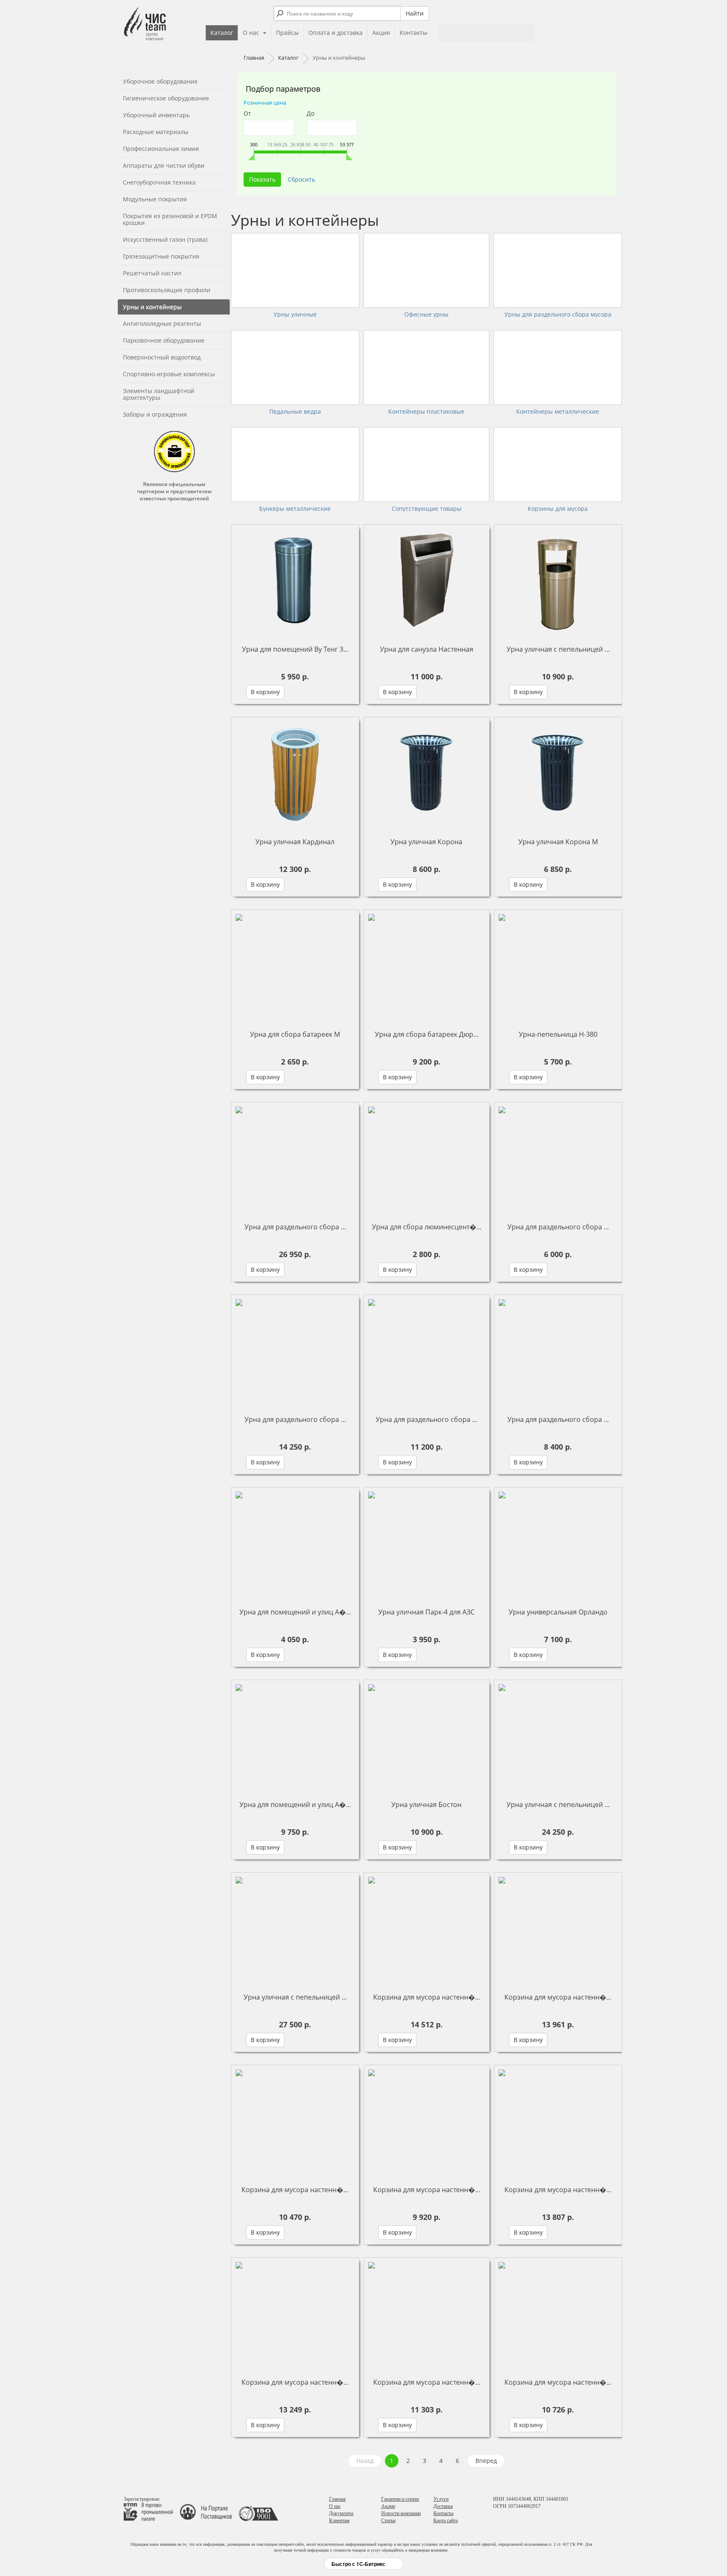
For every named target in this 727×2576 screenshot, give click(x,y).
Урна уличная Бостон (426, 1805)
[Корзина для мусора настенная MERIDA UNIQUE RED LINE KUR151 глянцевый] (427, 2314)
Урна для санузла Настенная (427, 649)
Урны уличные (295, 314)
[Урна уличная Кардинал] (295, 774)
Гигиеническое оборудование (166, 98)
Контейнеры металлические (558, 412)
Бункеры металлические (295, 509)
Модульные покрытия (155, 199)
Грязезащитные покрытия (161, 256)
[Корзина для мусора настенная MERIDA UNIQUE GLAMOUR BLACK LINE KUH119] (558, 1929)
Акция (381, 33)
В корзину (265, 692)
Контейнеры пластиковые (426, 412)
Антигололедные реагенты (162, 324)
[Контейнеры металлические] (558, 367)
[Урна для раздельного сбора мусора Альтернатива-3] (558, 1352)
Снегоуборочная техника (159, 182)
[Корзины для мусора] (558, 465)
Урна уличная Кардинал (295, 842)
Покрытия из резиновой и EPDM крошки (170, 219)
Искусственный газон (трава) (165, 239)
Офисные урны (426, 314)
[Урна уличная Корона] (427, 774)
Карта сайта (446, 2521)
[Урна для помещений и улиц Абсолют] (295, 1737)
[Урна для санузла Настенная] (427, 581)
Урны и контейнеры (152, 307)
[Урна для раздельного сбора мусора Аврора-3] (295, 1159)
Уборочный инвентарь (156, 115)
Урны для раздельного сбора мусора (558, 314)
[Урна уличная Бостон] (427, 1737)
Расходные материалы (156, 132)
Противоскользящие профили (167, 290)
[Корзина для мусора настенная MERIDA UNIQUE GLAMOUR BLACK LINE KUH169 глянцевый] (427, 1929)
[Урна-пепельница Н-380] (558, 967)
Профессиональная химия (161, 149)
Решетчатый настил (152, 273)
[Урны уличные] (295, 270)
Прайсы (287, 33)
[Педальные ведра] (295, 367)
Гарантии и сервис (400, 2499)
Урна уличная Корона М (558, 842)
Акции (388, 2506)
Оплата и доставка (336, 33)
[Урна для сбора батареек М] (295, 967)
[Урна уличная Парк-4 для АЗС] (427, 1544)
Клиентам (339, 2521)
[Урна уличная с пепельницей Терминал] (295, 1929)
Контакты (414, 33)
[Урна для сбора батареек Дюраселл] (427, 967)
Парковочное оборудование (164, 340)
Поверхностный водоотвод (162, 357)
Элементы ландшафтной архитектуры (159, 394)
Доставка (443, 2506)
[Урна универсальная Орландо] (558, 1544)
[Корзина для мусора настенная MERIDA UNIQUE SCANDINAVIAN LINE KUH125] (295, 2314)
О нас (252, 33)
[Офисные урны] (427, 270)
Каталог (222, 33)
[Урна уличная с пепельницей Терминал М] (558, 1737)
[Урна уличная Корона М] (558, 774)
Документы (341, 2513)
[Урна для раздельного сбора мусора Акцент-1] (558, 1159)
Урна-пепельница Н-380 (558, 1034)
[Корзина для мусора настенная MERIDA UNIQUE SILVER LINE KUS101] (427, 2122)
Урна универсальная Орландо (558, 1612)
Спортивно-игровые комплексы (169, 374)
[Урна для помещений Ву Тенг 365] (295, 581)
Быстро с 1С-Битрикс (358, 2564)
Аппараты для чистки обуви (164, 165)
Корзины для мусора (558, 509)
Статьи (388, 2521)
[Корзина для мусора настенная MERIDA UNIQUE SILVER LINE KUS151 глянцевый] (295, 2122)
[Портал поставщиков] (209, 2511)
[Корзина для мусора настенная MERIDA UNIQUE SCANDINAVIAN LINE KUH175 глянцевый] (558, 2122)
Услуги (441, 2499)
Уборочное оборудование (160, 81)
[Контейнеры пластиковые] (427, 367)
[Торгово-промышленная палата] (151, 2511)
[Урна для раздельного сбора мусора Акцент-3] (427, 1352)
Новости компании (401, 2513)
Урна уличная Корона (426, 842)
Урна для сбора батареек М (295, 1034)
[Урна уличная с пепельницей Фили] (558, 581)
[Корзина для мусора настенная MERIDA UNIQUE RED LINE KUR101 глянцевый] (558, 2314)
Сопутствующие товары (427, 509)
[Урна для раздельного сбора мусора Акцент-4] (295, 1352)
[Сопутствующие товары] (427, 465)
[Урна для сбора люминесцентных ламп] (427, 1159)
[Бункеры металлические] (295, 465)
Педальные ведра (295, 412)
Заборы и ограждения (155, 414)
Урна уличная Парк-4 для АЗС (426, 1612)
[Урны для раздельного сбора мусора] (558, 270)
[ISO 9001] (259, 2511)
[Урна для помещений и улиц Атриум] (295, 1544)
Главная (337, 2499)
